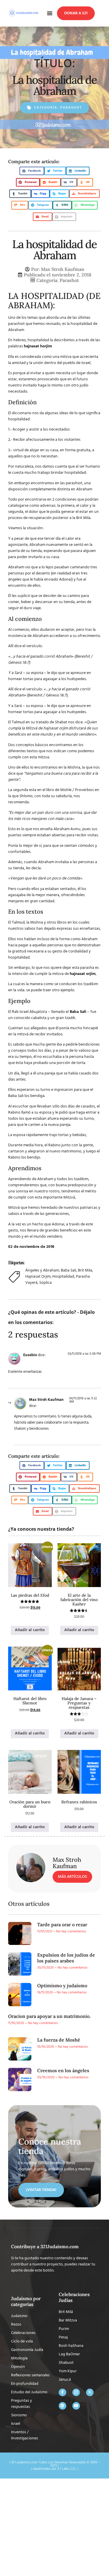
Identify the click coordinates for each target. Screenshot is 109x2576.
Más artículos (72, 1877)
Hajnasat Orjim (38, 1277)
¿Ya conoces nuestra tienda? (41, 1529)
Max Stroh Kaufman (46, 1400)
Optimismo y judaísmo (62, 1985)
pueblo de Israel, (77, 363)
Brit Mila (85, 1270)
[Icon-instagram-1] (76, 2392)
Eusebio (30, 1355)
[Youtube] (76, 2406)
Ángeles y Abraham (42, 1270)
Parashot (71, 108)
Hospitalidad (63, 1277)
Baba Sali (68, 1270)
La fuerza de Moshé (59, 2040)
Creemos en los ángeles (63, 2070)
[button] (50, 13)
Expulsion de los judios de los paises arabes (66, 1958)
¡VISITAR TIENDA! (41, 2190)
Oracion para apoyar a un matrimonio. (49, 2016)
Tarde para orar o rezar (62, 1924)
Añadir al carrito (30, 1630)
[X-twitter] (90, 2392)
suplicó (24, 596)
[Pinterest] (62, 2406)
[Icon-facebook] (62, 2392)
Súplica (45, 1283)
